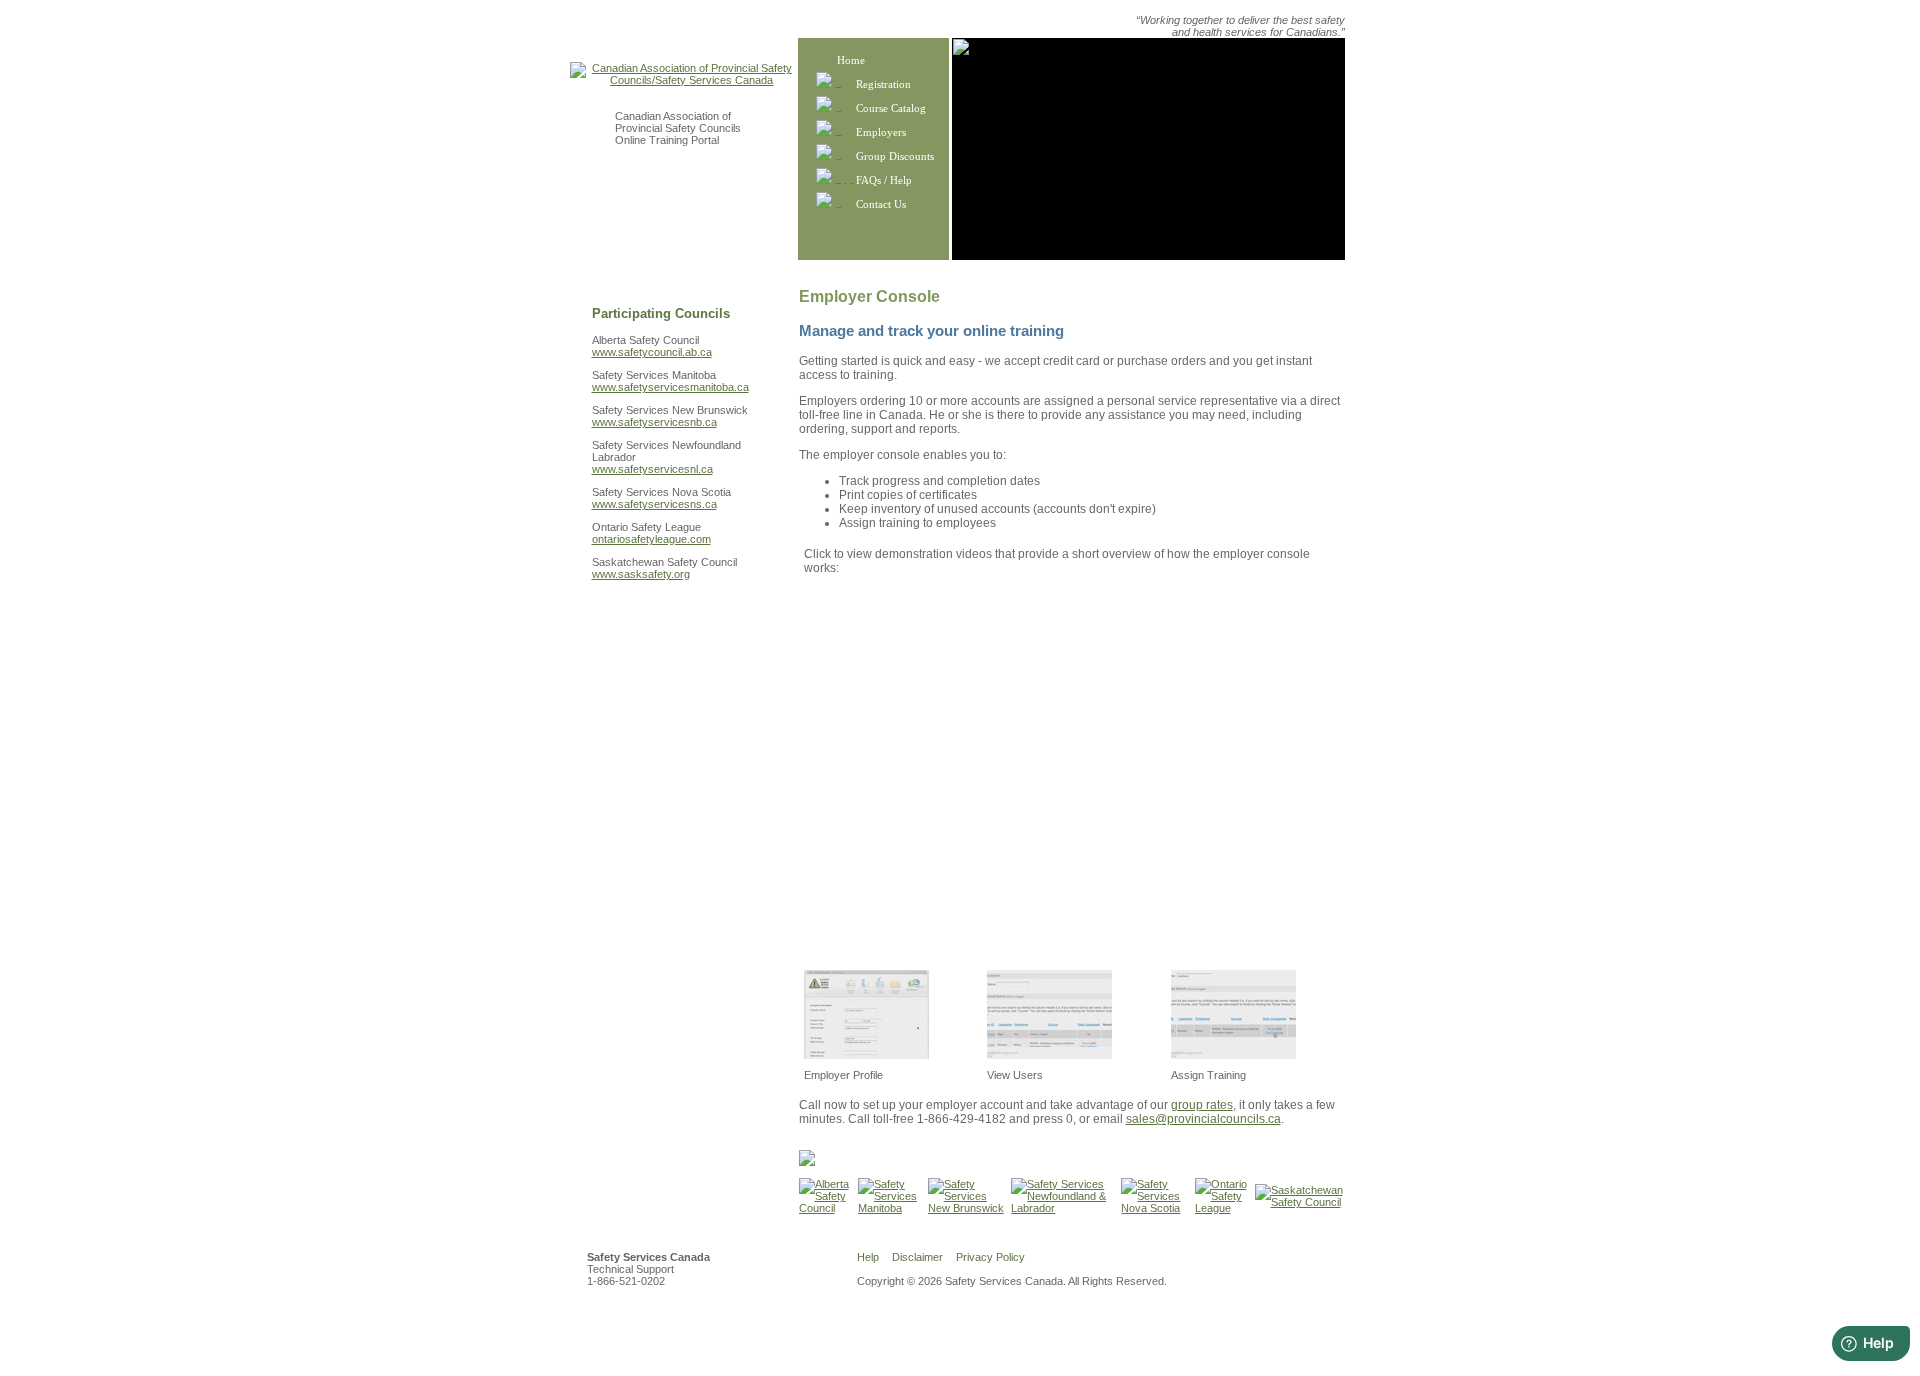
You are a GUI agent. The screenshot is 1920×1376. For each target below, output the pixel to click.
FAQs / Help (884, 180)
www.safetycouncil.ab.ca (652, 352)
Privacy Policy (990, 1257)
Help (868, 1257)
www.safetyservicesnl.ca (652, 469)
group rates (1202, 1105)
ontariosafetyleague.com (651, 539)
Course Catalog (891, 108)
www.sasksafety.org (641, 574)
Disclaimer (917, 1257)
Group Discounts (895, 156)
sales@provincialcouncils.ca (1203, 1119)
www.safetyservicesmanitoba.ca (670, 387)
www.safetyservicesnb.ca (654, 422)
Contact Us (881, 204)
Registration (883, 84)
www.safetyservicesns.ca (654, 504)
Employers (881, 132)
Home (851, 60)
